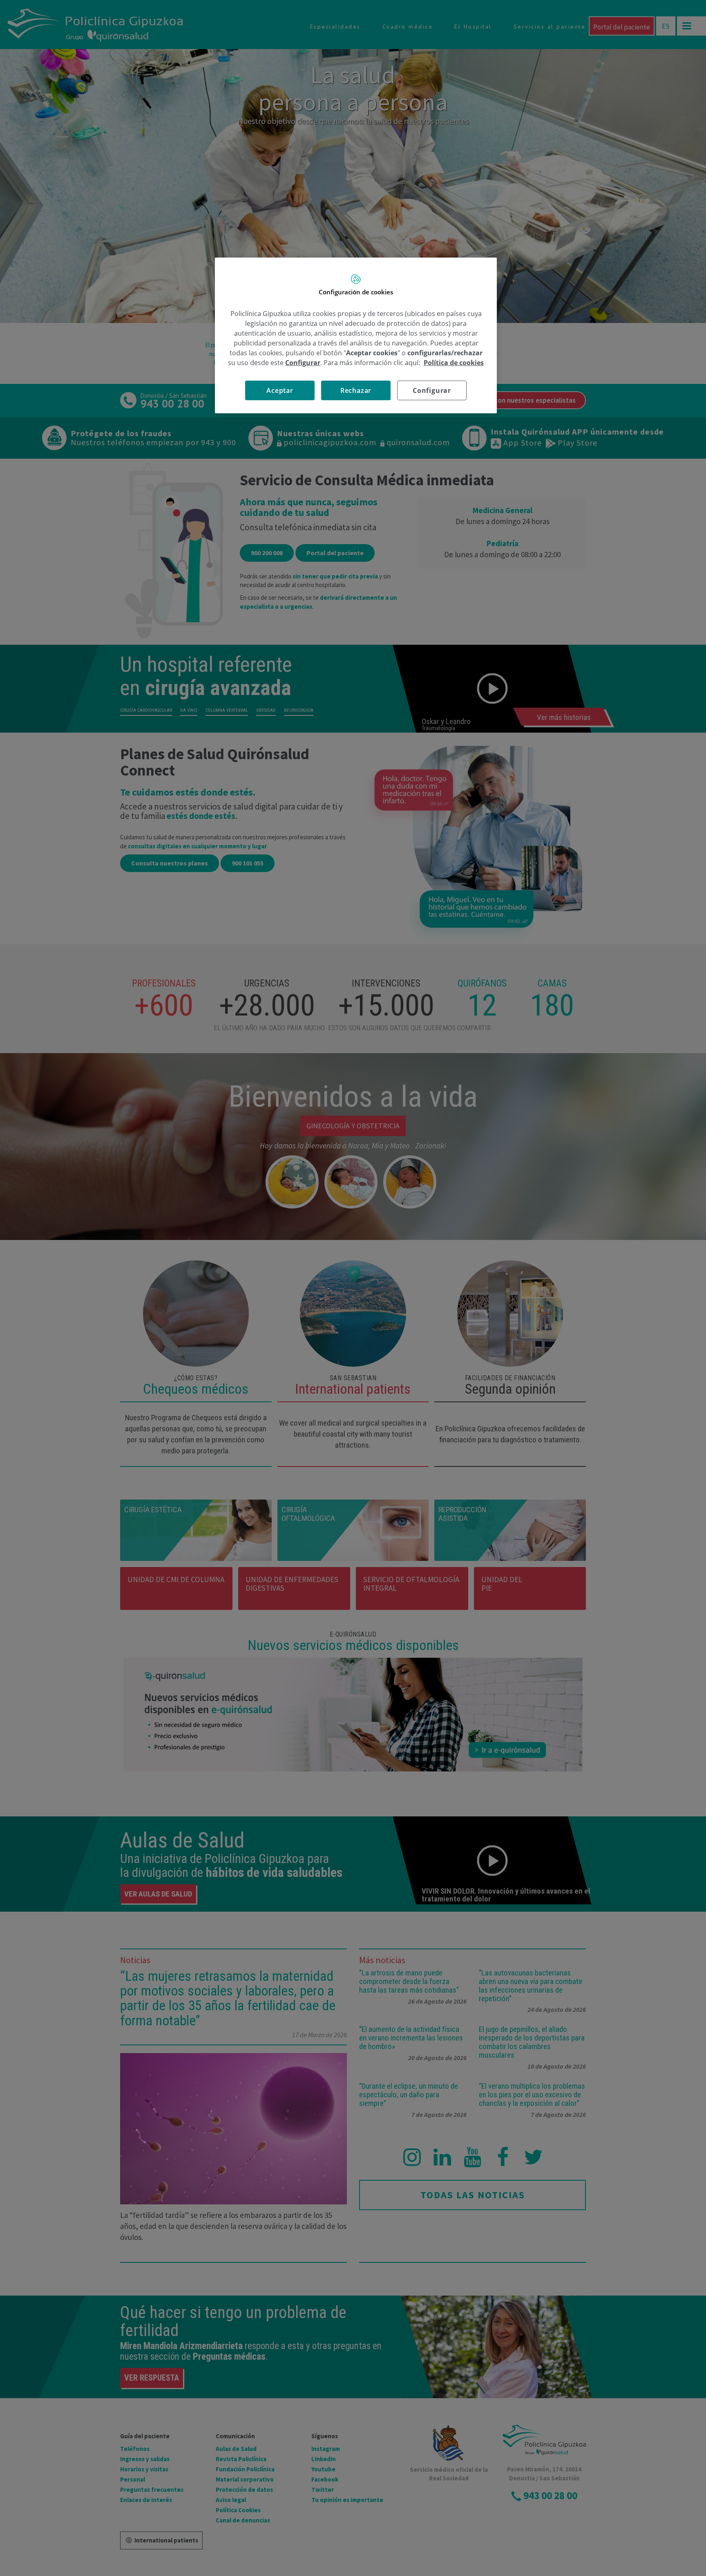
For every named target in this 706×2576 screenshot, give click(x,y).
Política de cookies (454, 363)
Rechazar (356, 390)
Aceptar (280, 390)
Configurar (432, 390)
